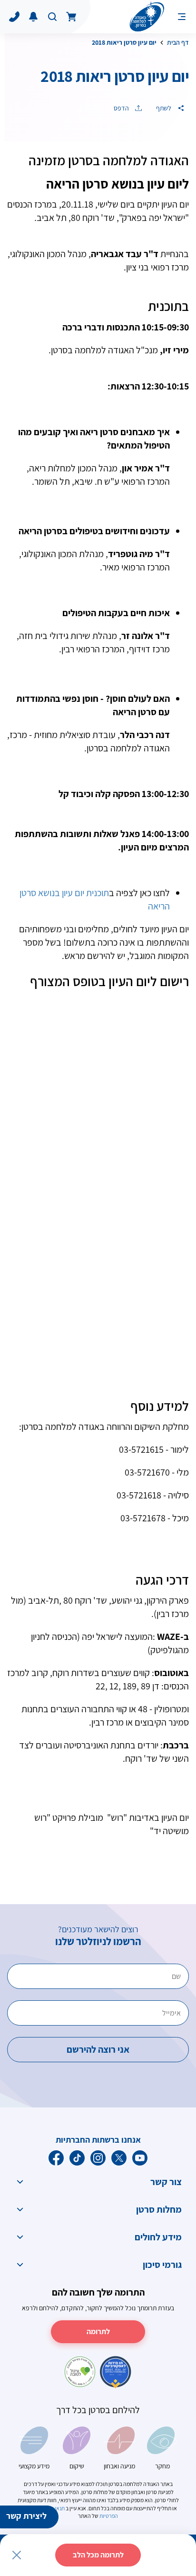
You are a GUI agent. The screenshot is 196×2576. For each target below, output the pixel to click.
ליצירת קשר (26, 2516)
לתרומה (98, 2331)
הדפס (122, 108)
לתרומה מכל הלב (98, 2555)
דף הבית (178, 42)
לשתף (164, 108)
